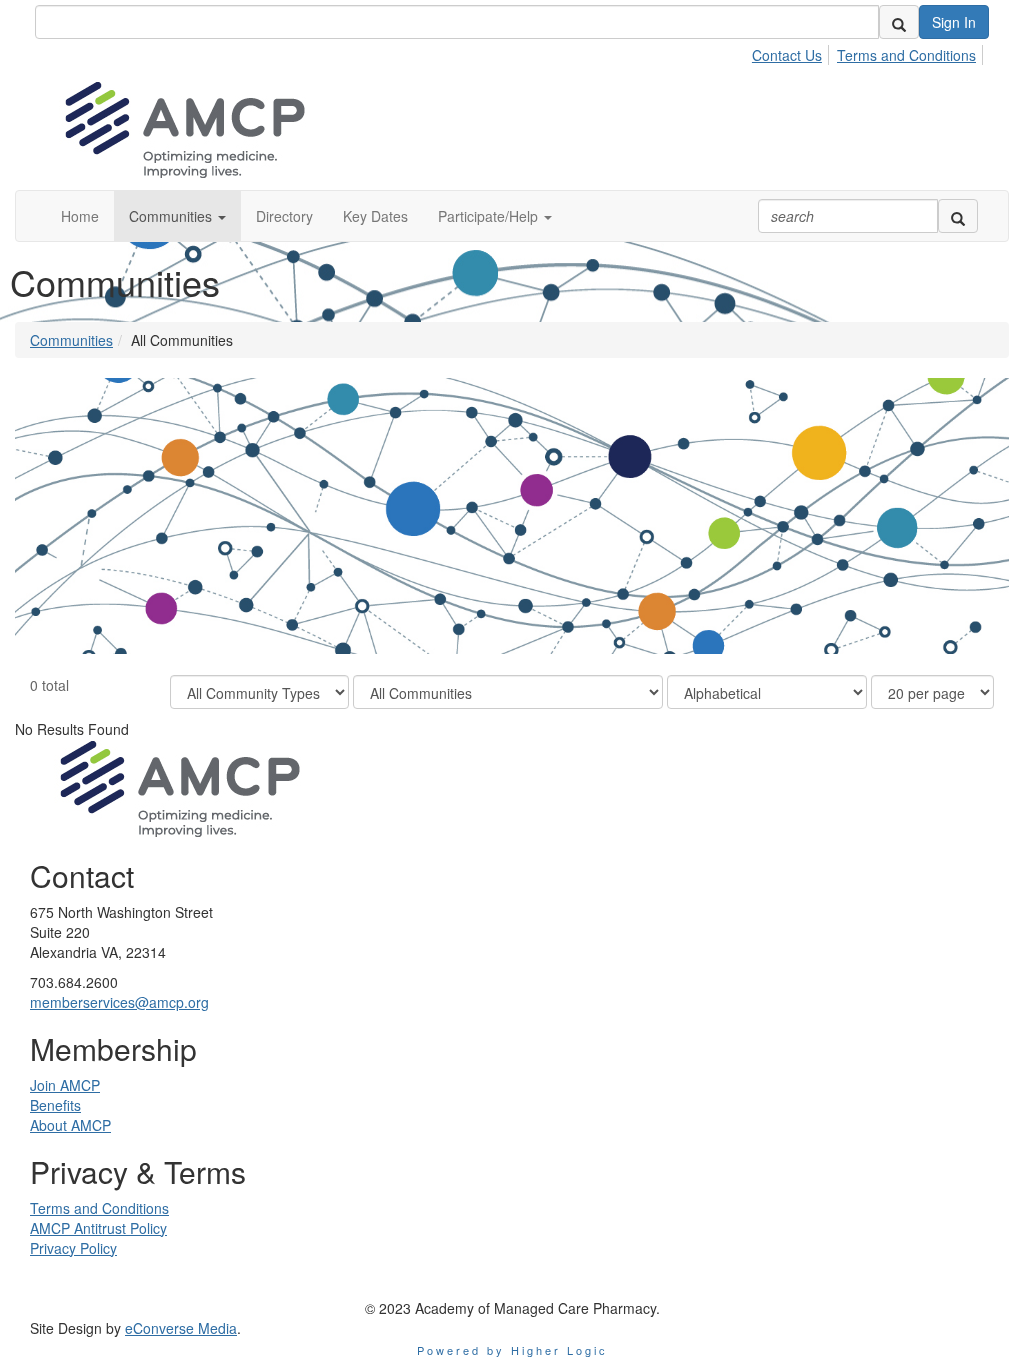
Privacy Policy (73, 1248)
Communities (71, 340)
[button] (177, 216)
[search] (899, 22)
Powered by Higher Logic (512, 1350)
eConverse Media (181, 1328)
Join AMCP (65, 1085)
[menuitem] (792, 52)
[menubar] (869, 52)
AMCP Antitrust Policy (98, 1228)
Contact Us (787, 55)
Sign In (954, 22)
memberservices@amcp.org (119, 1002)
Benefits (55, 1105)
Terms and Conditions (906, 55)
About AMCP (70, 1125)
